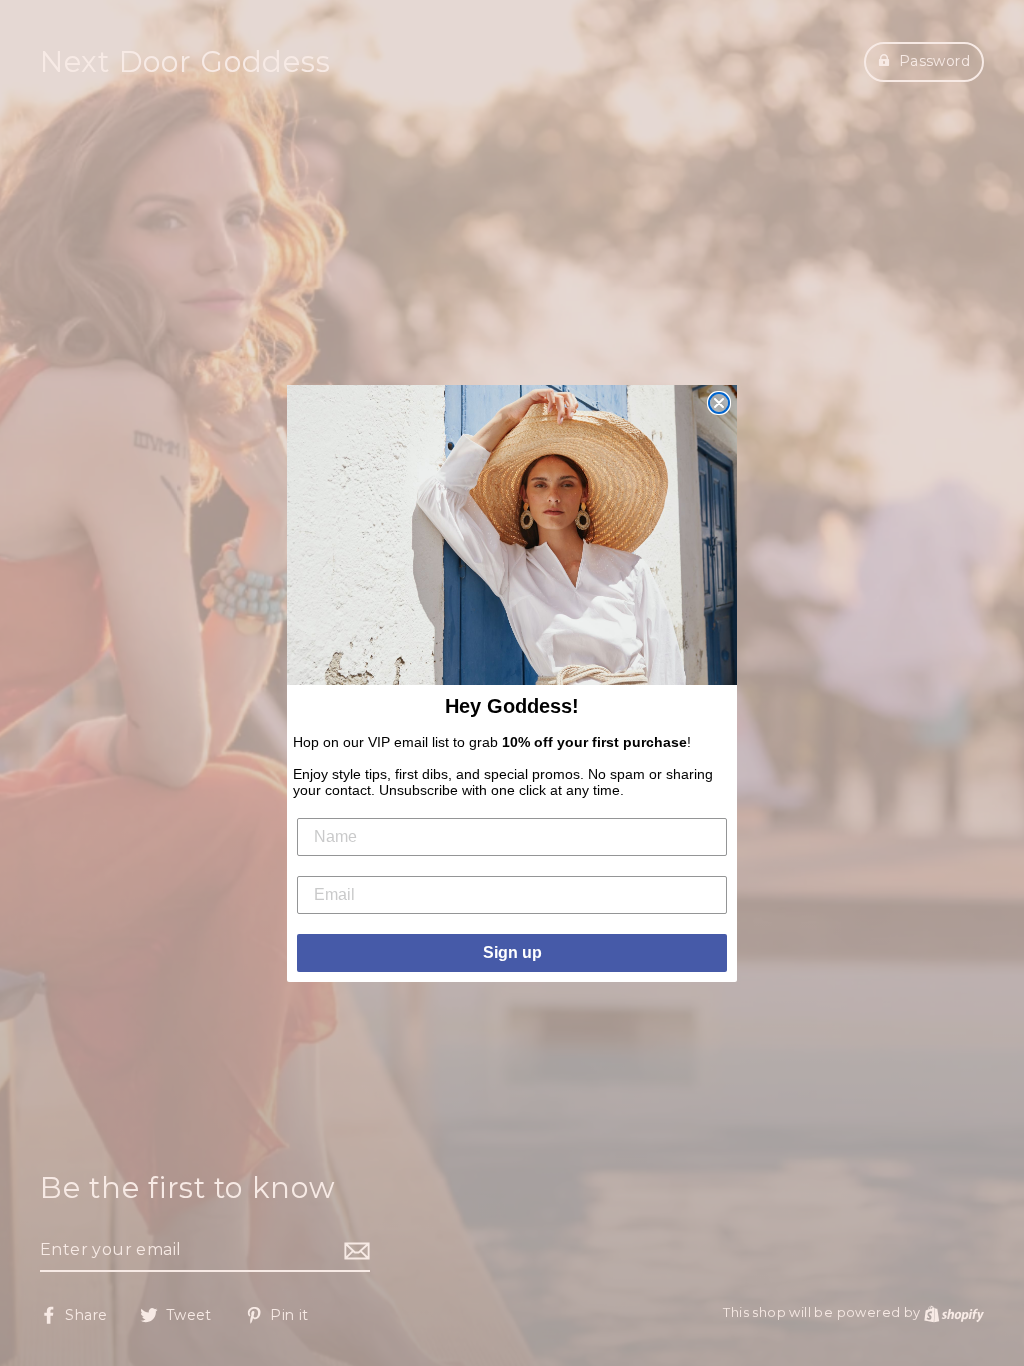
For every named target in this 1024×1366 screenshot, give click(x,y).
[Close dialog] (719, 403)
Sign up (512, 952)
